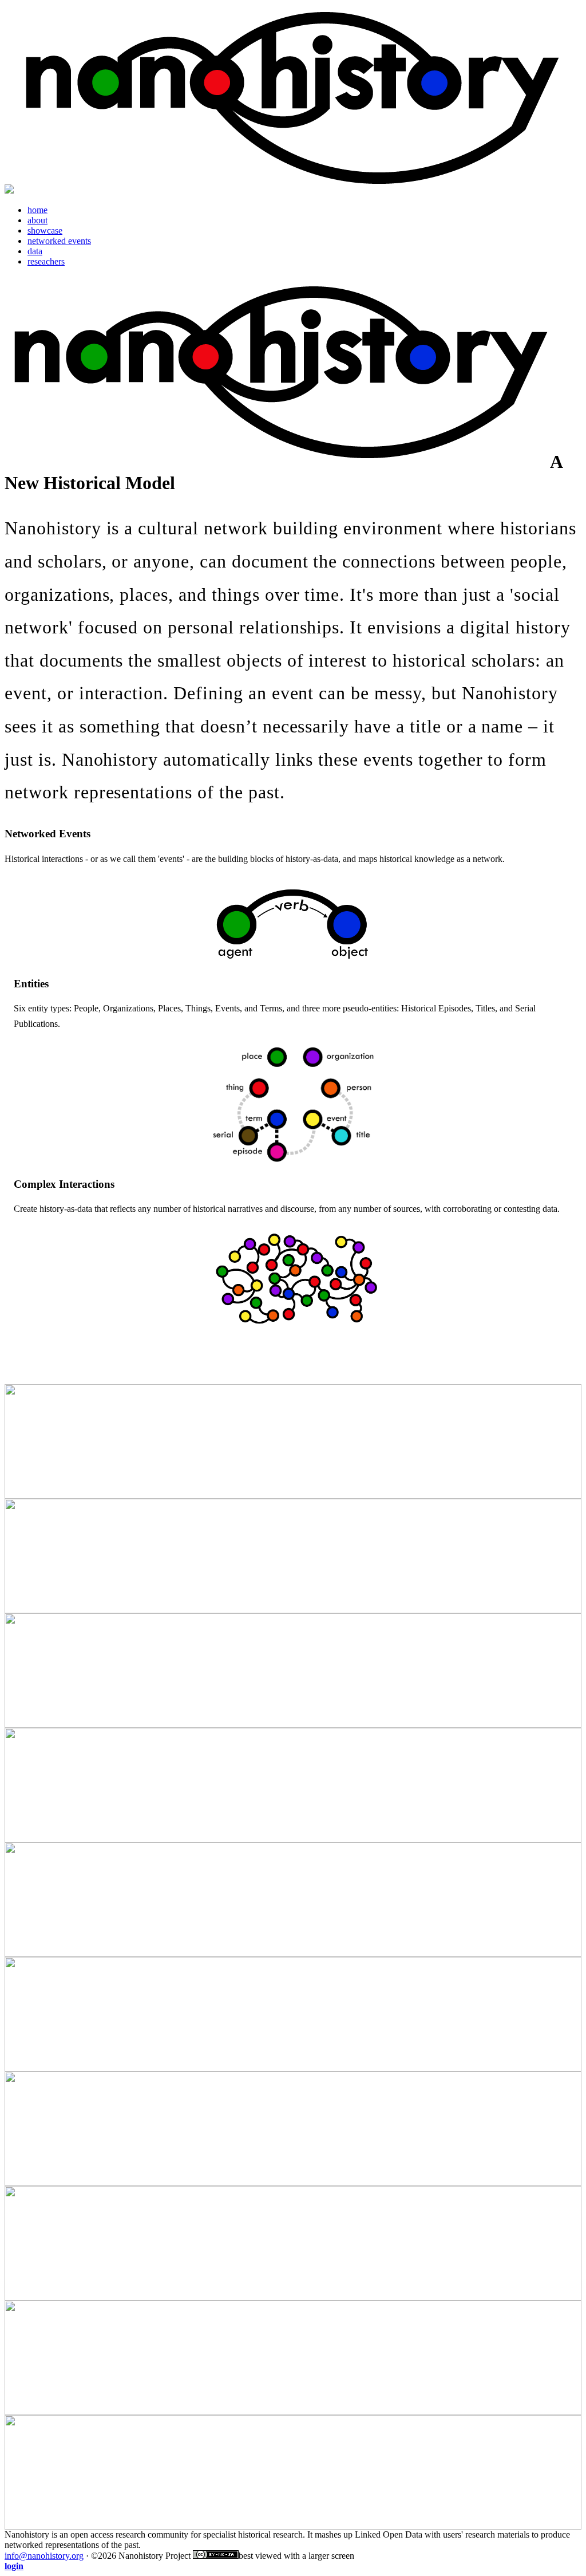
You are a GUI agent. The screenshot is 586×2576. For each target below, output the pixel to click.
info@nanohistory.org (44, 2556)
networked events (59, 241)
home (37, 210)
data (35, 251)
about (37, 220)
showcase (45, 231)
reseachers (46, 261)
